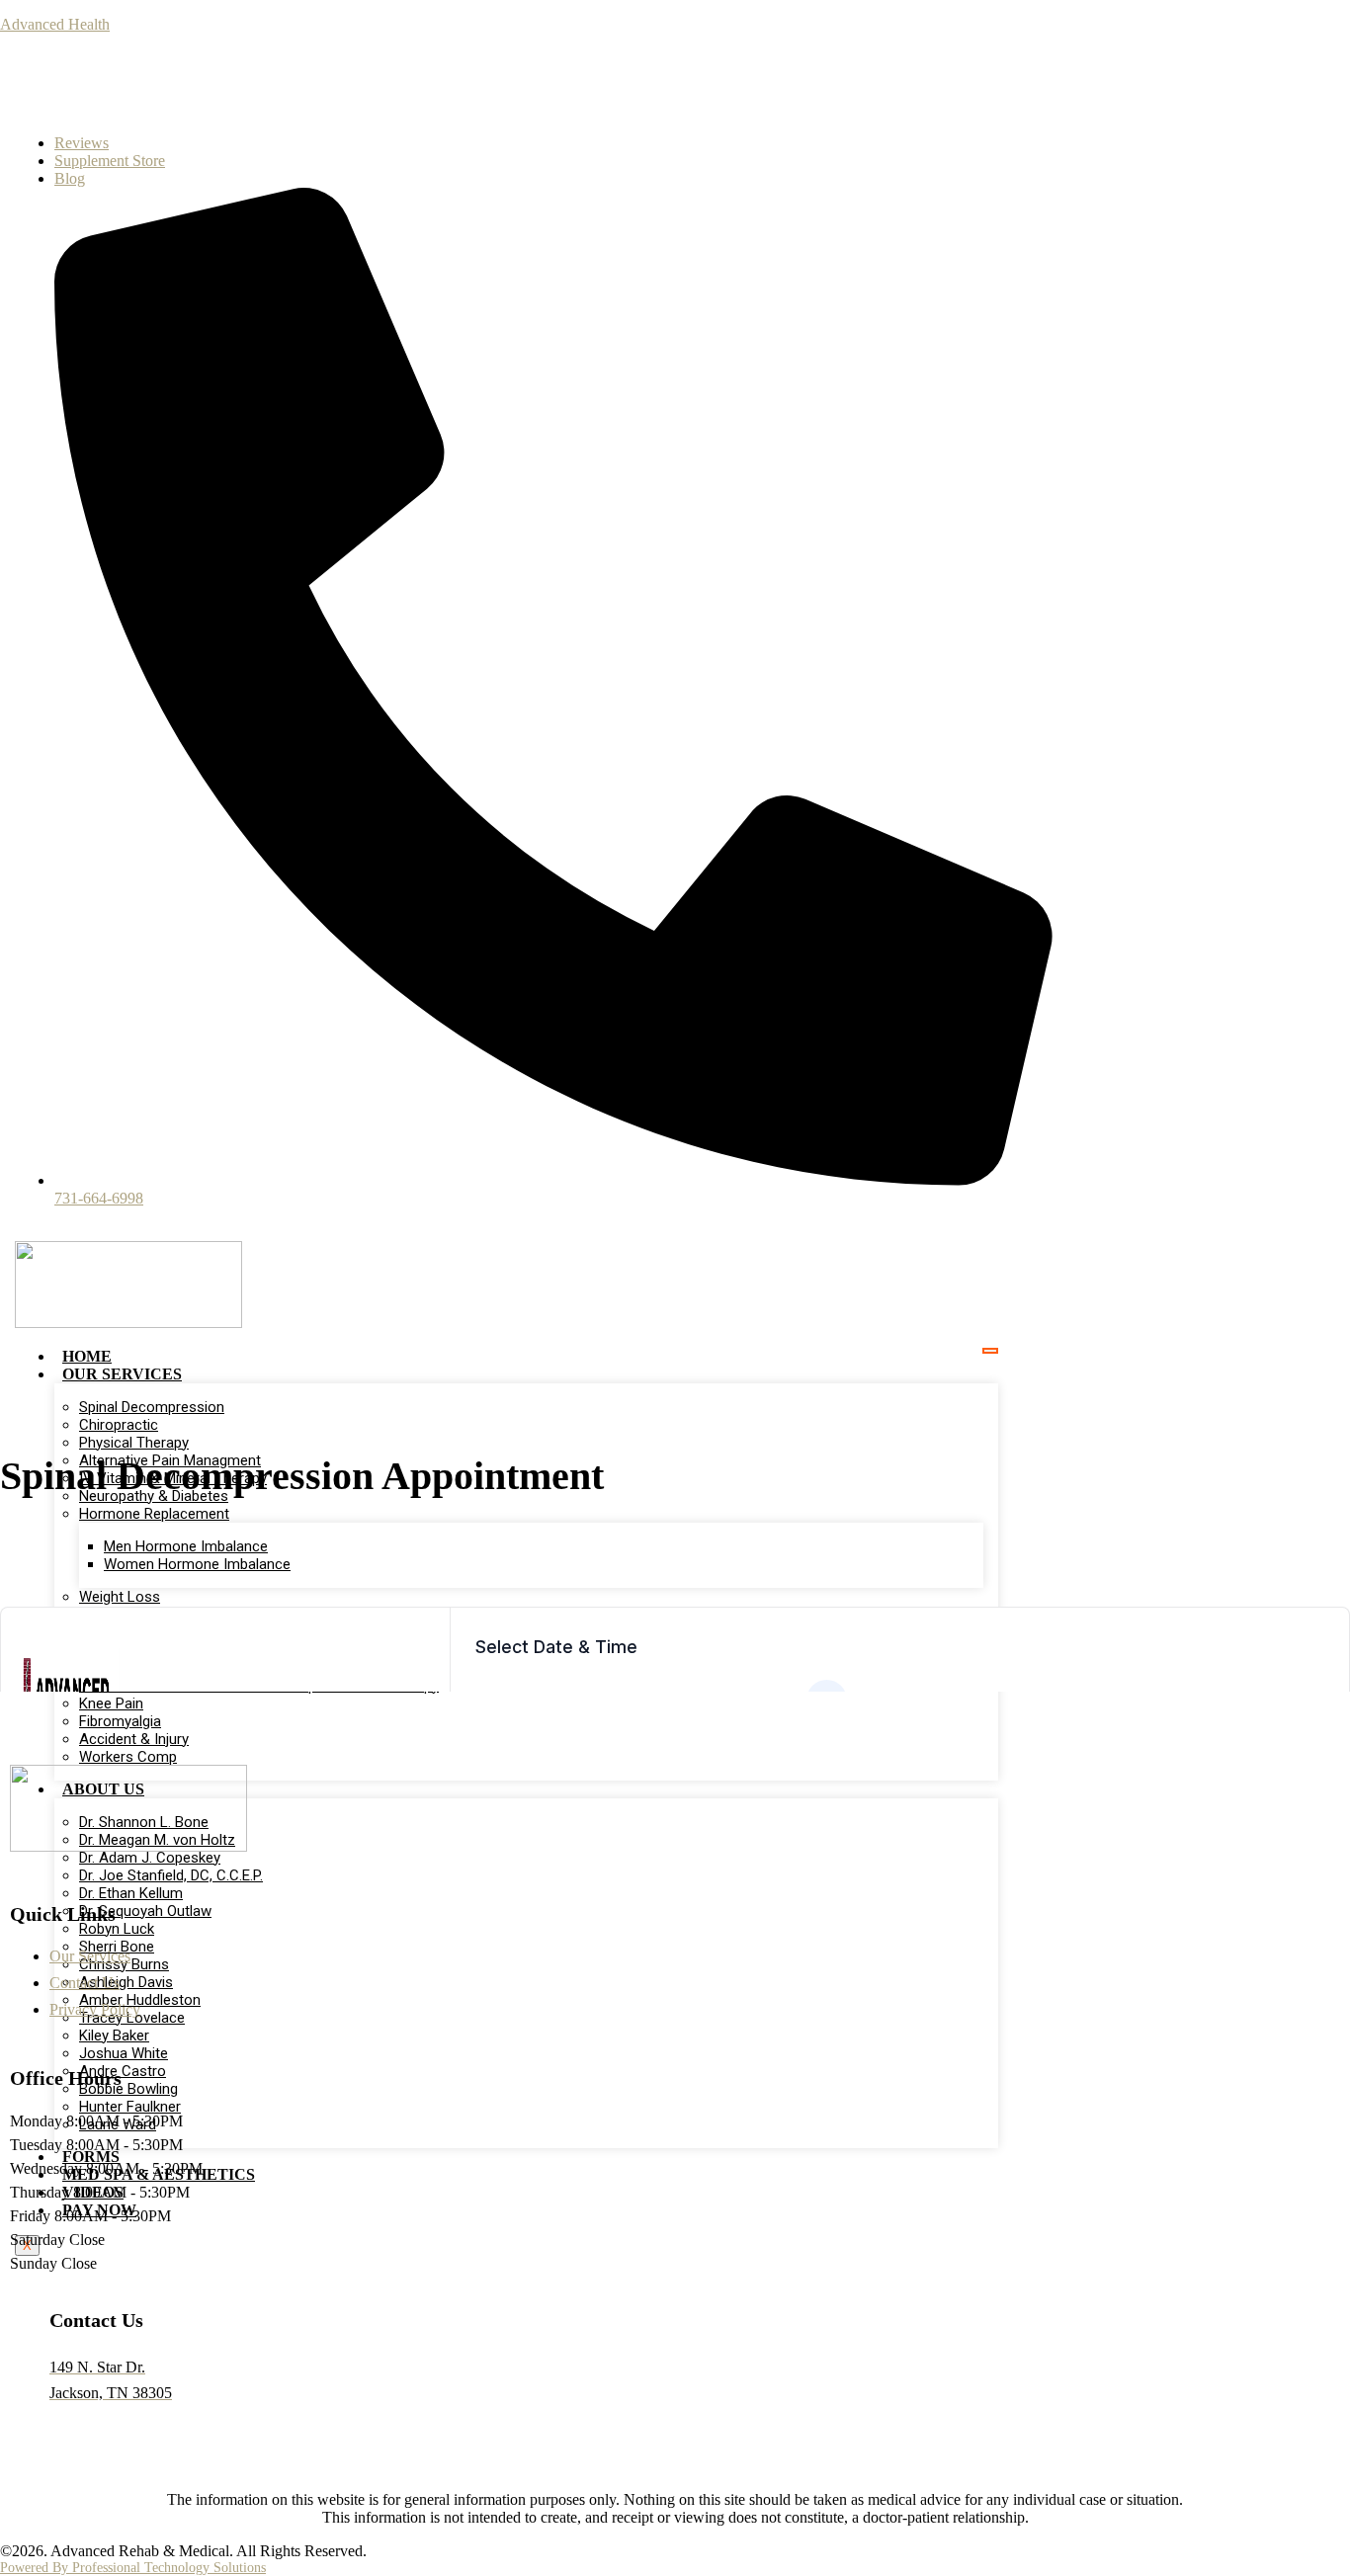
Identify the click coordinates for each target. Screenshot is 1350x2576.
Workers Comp (128, 1757)
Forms (91, 2157)
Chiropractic (119, 1425)
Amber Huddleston (140, 2000)
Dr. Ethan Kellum (131, 1893)
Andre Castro (123, 2071)
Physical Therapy (134, 1443)
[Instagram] (208, 88)
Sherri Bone (117, 1947)
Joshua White (124, 2053)
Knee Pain (111, 1703)
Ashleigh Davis (126, 1982)
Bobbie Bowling (128, 2089)
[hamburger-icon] (990, 1351)
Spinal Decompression (152, 1407)
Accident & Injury (134, 1739)
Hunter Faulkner (130, 2107)
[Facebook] (168, 88)
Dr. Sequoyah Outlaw (145, 1911)
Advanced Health (55, 24)
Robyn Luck (117, 1929)
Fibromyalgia (120, 1721)
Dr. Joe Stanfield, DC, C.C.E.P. (171, 1875)
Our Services (122, 1374)
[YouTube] (247, 88)
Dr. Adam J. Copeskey (150, 1858)
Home (87, 1356)
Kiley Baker (114, 2036)
